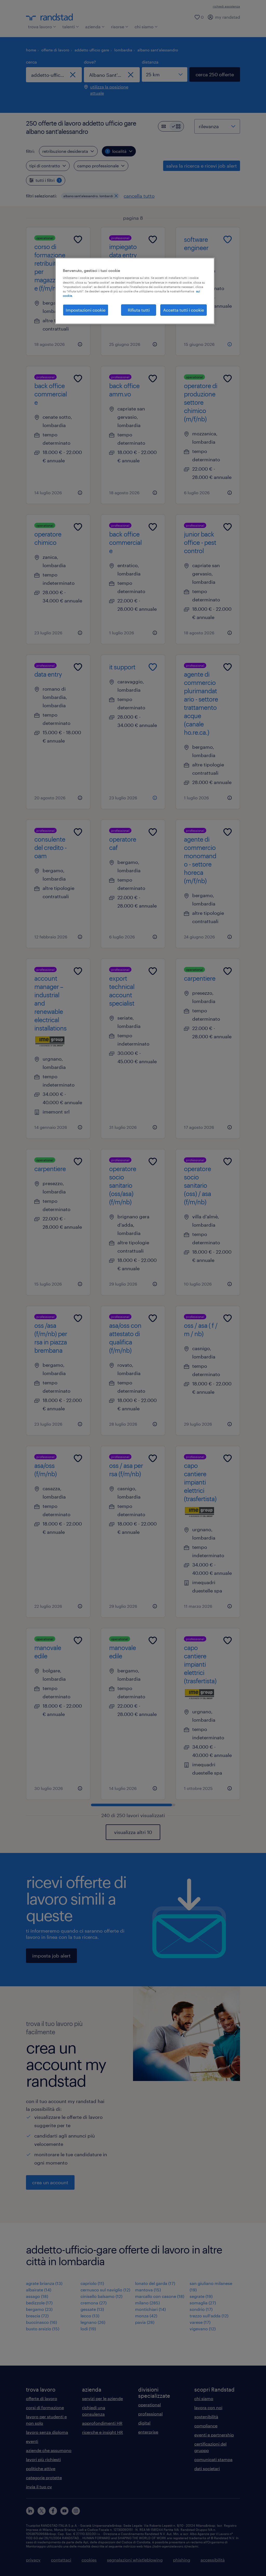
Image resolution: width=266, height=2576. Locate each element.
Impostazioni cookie (86, 310)
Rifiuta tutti (139, 310)
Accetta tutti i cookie (184, 310)
